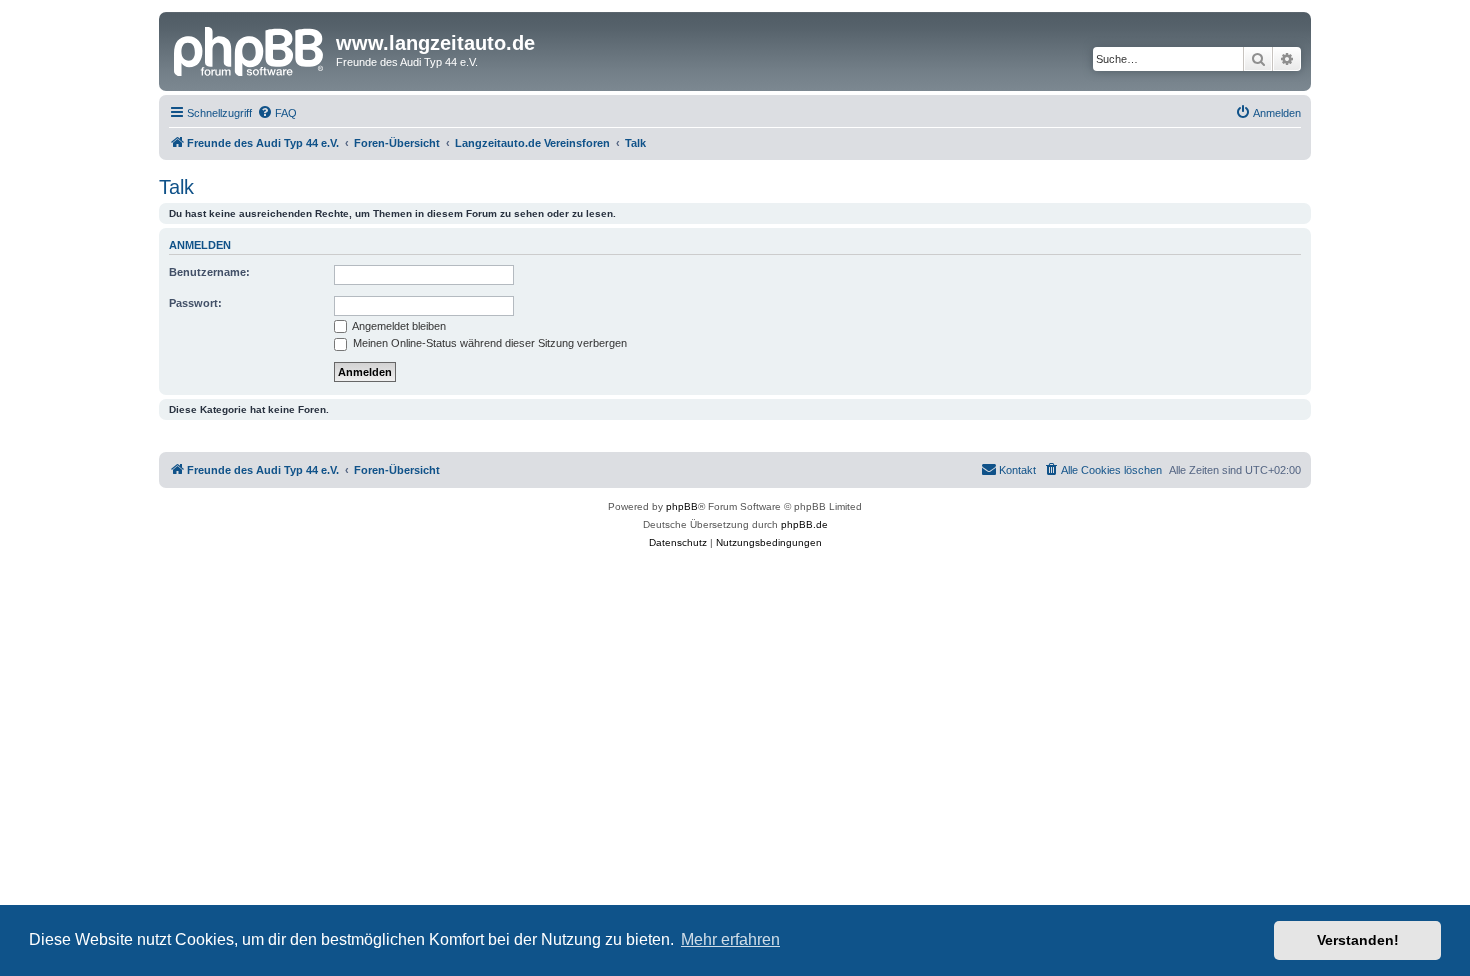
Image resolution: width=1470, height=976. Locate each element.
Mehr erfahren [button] (730, 939)
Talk (176, 187)
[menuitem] (277, 113)
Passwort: (195, 303)
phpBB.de (804, 524)
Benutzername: (209, 272)
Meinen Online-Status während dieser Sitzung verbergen (488, 343)
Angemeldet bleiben (398, 326)
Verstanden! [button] (1358, 940)
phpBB (682, 506)
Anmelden (200, 245)
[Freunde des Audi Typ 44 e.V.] (250, 49)
